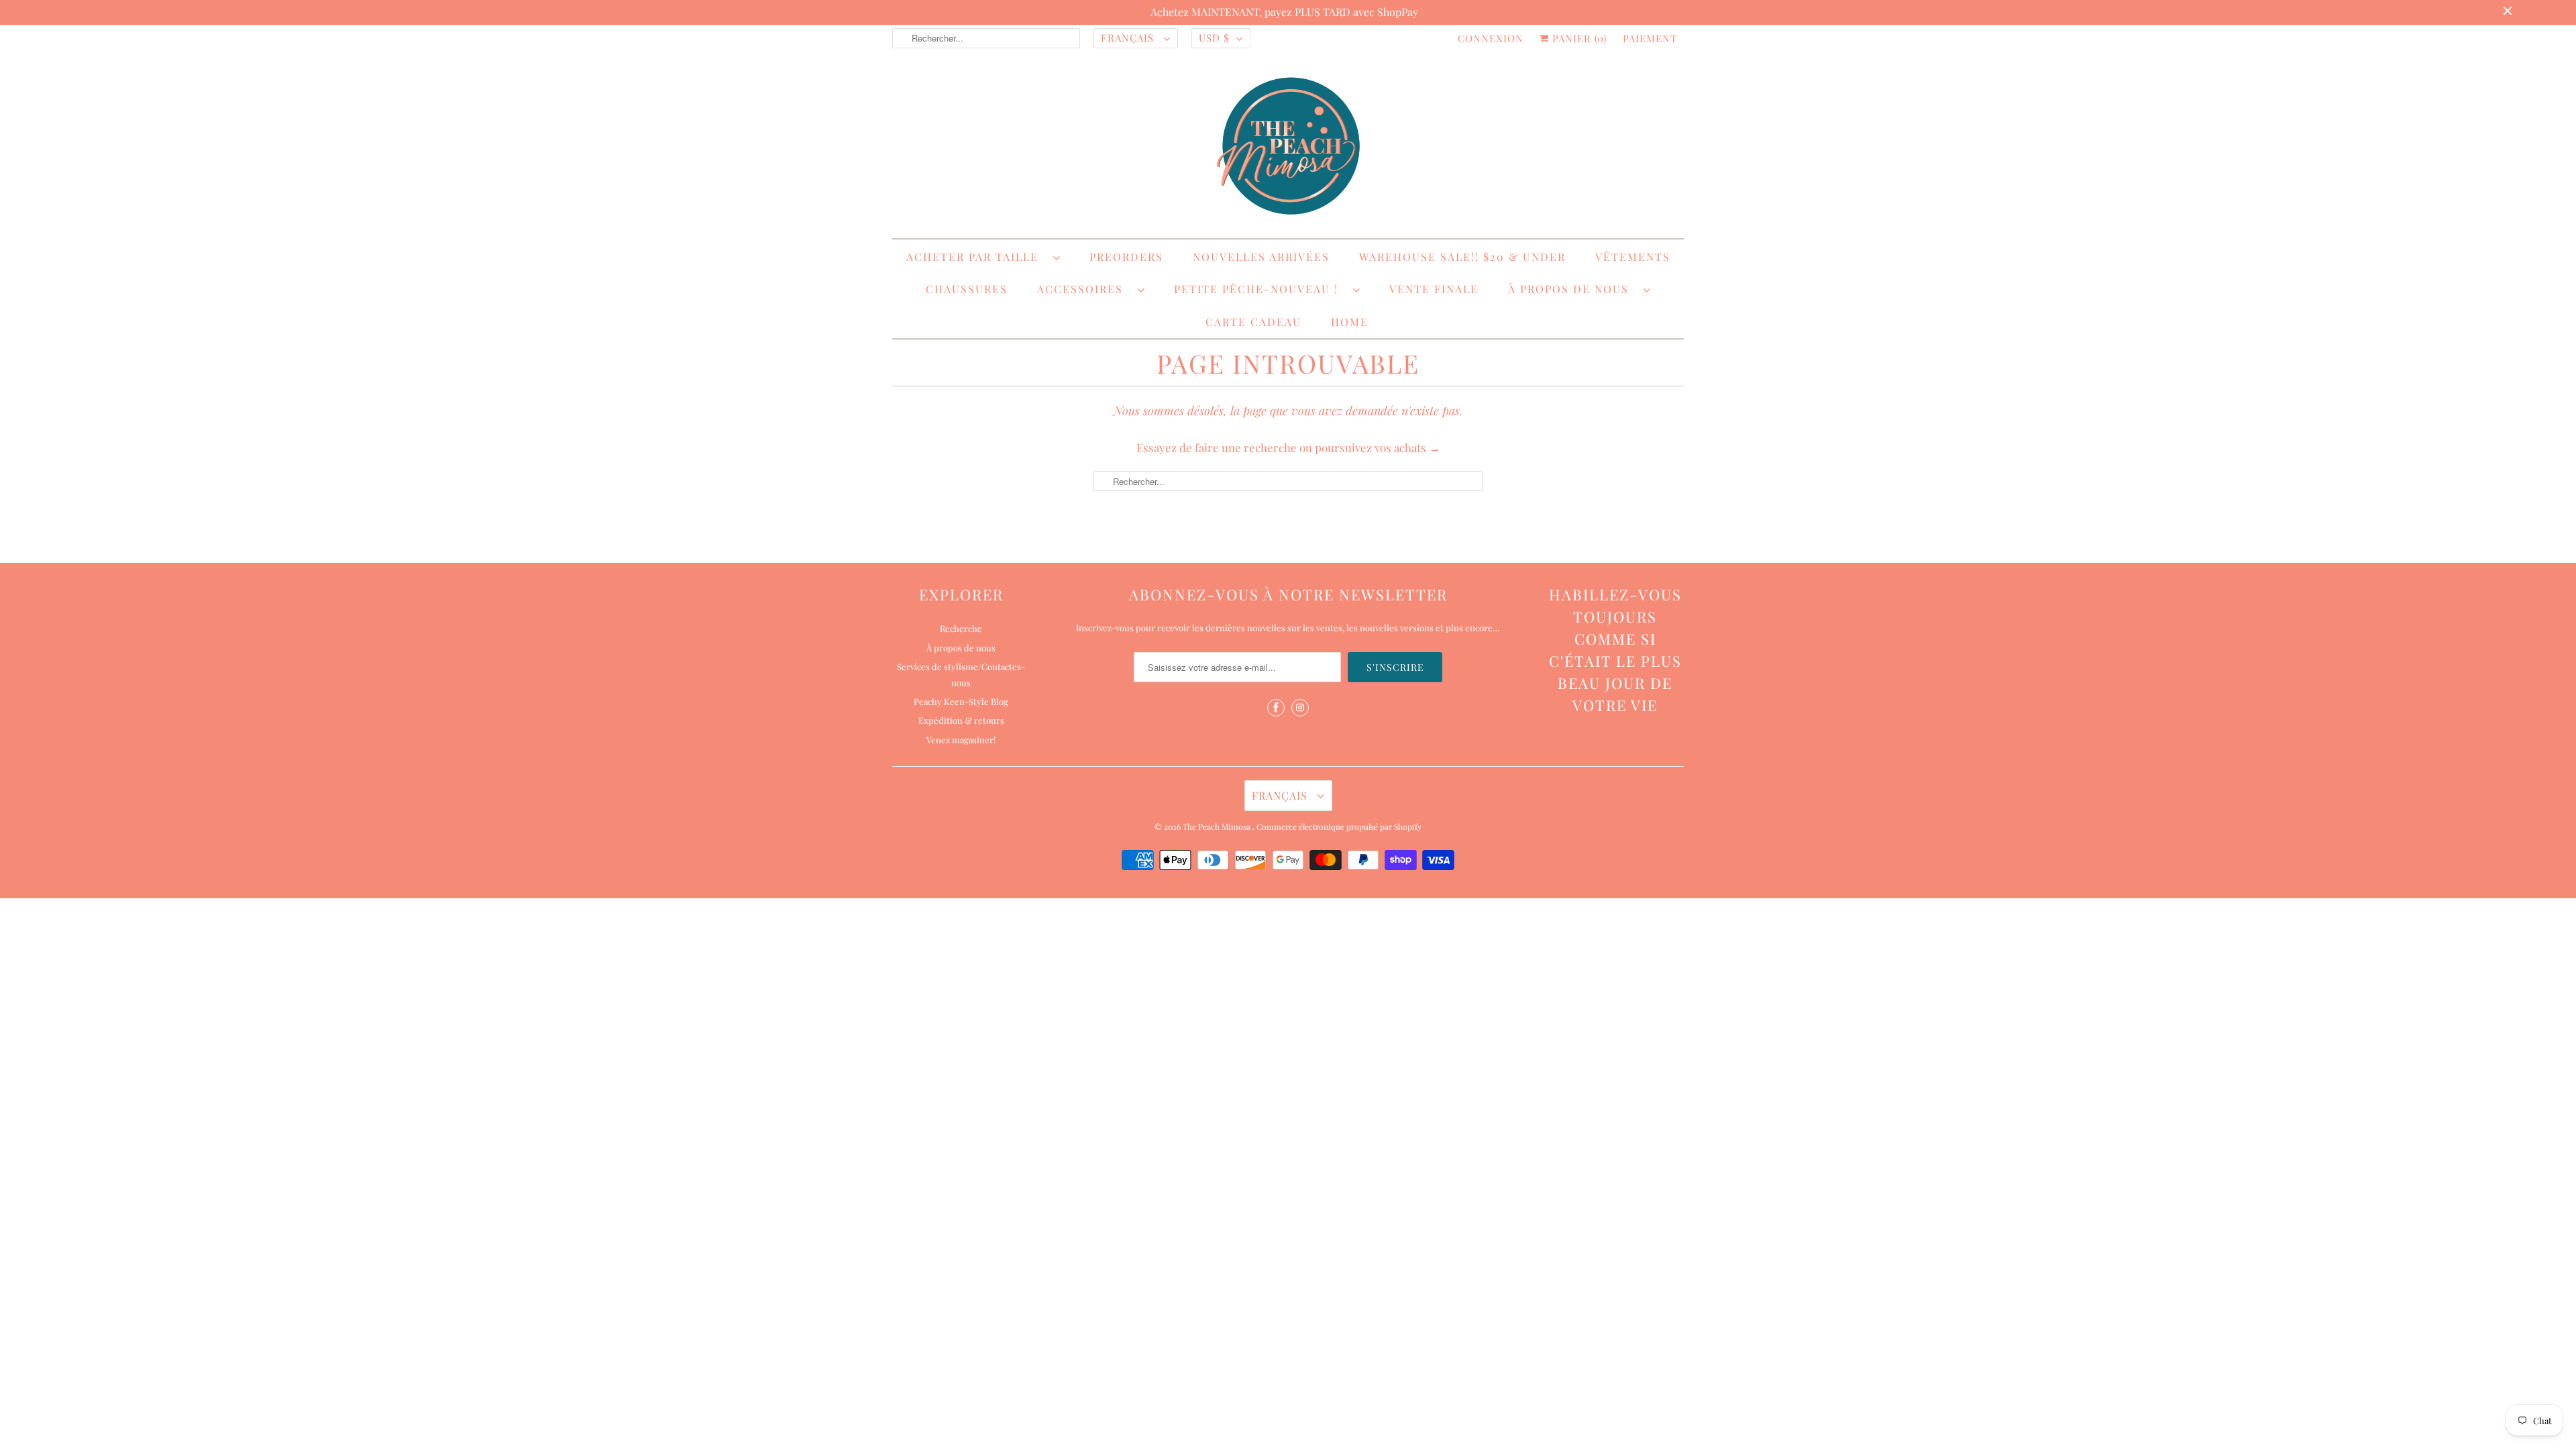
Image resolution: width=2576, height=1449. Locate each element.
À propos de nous (1572, 289)
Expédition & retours (961, 720)
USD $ (1214, 38)
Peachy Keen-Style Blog (961, 701)
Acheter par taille (976, 257)
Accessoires (1084, 289)
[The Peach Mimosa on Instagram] (1300, 708)
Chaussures (967, 289)
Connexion (1491, 38)
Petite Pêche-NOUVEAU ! (1260, 289)
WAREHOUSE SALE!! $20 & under (1462, 257)
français (1129, 38)
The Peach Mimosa (1218, 826)
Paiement (1650, 38)
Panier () (1578, 38)
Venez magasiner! (961, 740)
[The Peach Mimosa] (1288, 148)
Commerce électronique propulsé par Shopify (1339, 826)
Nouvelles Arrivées (1261, 257)
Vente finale (1434, 289)
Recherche (961, 628)
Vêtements (1633, 257)
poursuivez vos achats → (1378, 447)
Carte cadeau (1253, 322)
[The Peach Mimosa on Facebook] (1276, 708)
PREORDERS (1126, 257)
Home (1350, 322)
